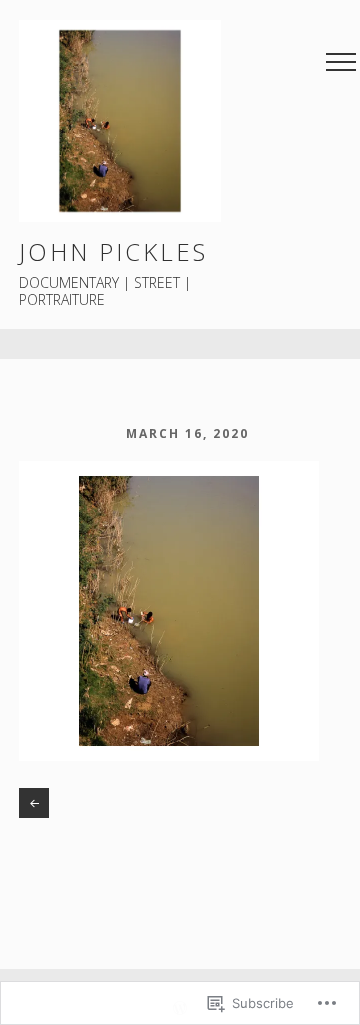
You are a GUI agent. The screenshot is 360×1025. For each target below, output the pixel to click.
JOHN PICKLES (113, 251)
